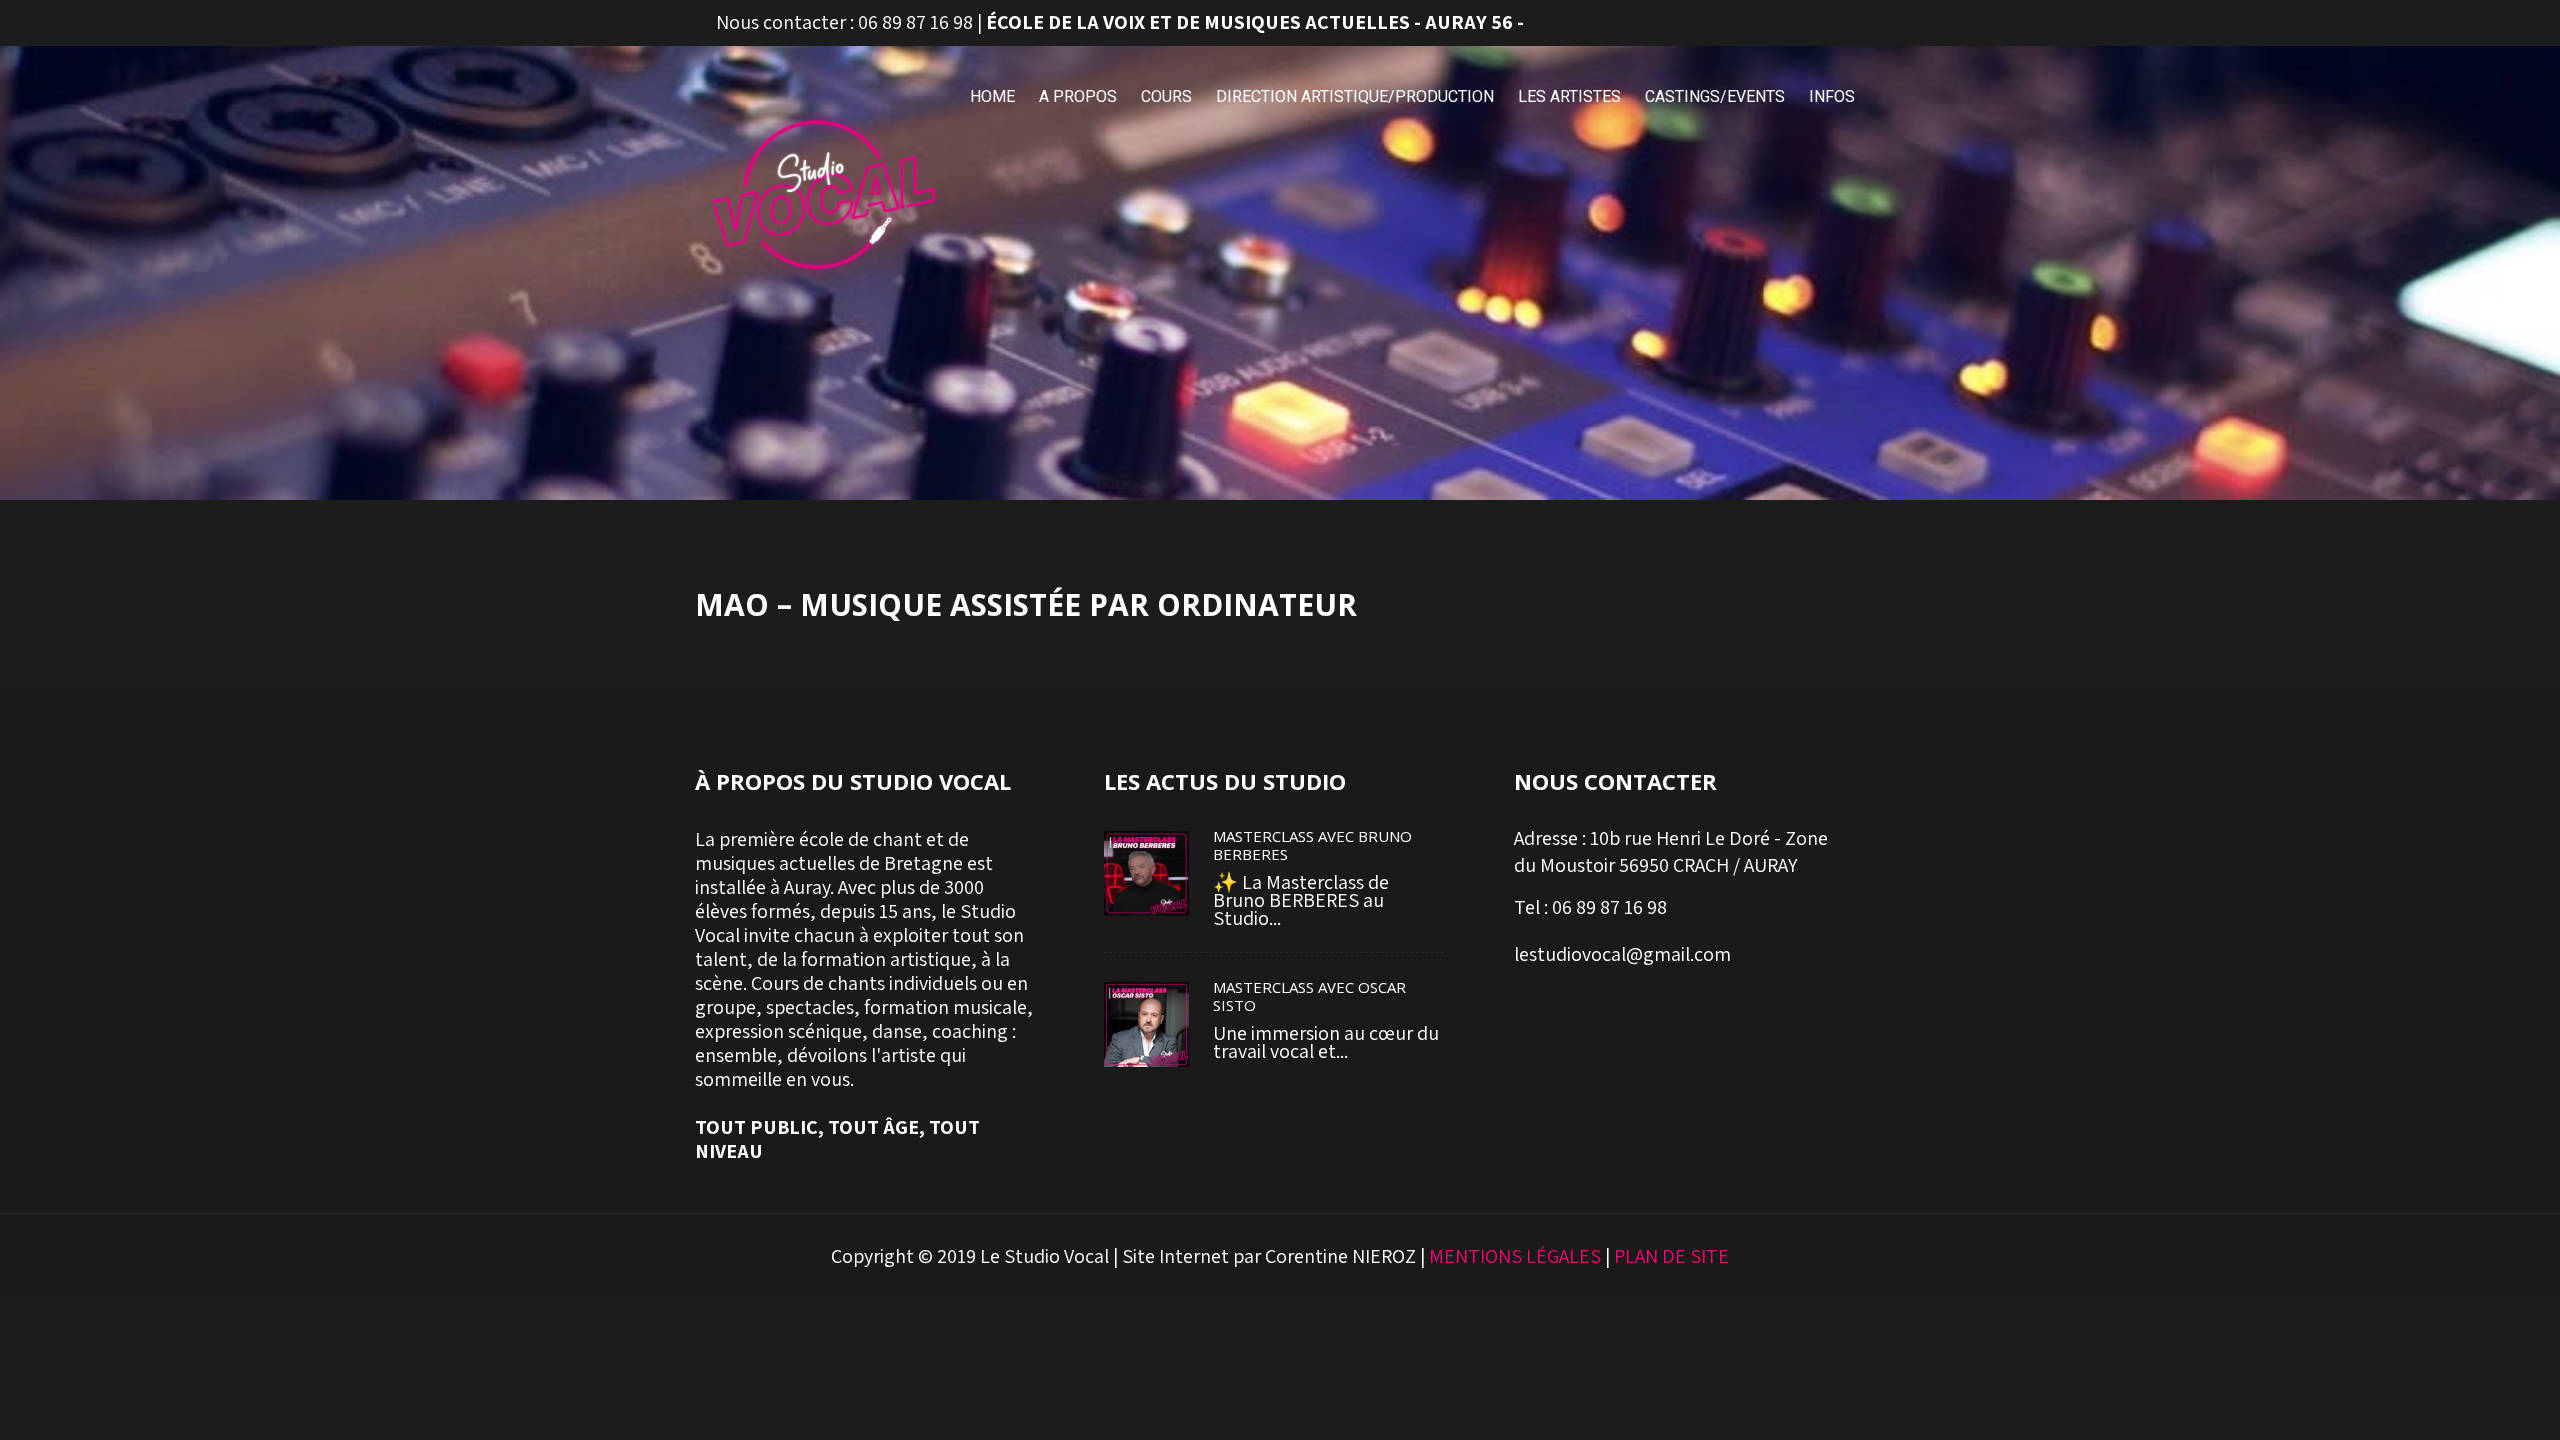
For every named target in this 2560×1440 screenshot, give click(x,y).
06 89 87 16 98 (915, 22)
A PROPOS (1078, 96)
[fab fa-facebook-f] (1757, 23)
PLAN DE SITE (1671, 1256)
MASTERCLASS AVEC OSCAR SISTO (1309, 996)
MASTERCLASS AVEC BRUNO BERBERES (1312, 845)
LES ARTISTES (1569, 96)
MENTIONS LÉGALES (1515, 1256)
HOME (992, 96)
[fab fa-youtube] (1845, 23)
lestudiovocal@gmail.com (1622, 954)
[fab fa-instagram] (1801, 23)
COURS (1166, 96)
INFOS (1832, 96)
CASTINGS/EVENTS (1715, 96)
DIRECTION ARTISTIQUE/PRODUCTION (1355, 96)
